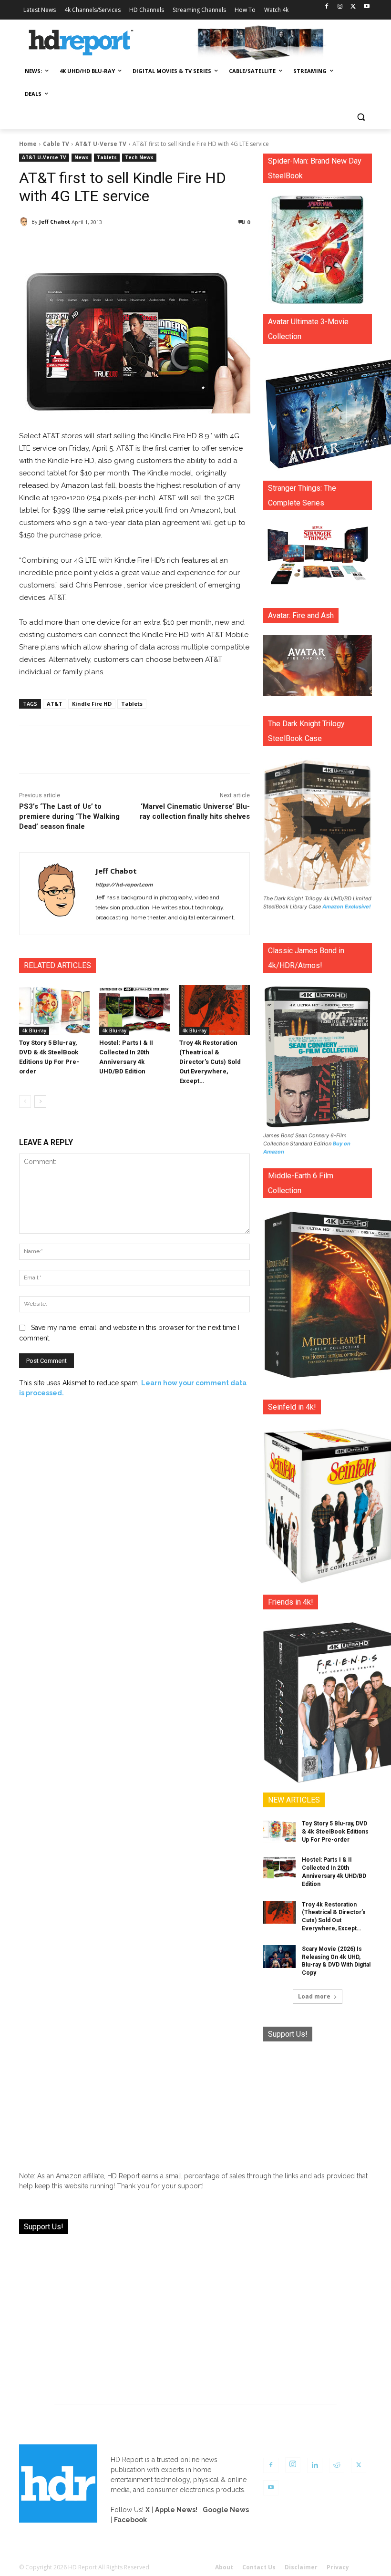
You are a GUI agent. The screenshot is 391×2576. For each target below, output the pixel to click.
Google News (226, 2510)
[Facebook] (327, 7)
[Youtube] (366, 7)
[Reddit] (337, 2465)
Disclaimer (301, 2567)
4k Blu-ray (34, 1030)
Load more (314, 1996)
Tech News (139, 157)
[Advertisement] (318, 2102)
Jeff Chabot (55, 222)
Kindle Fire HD (92, 704)
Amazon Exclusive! (347, 907)
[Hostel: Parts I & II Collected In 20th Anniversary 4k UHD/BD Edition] (134, 1010)
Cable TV (56, 144)
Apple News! (176, 2510)
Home (28, 144)
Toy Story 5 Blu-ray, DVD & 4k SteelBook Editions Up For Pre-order (335, 1832)
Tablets (107, 157)
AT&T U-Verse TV (101, 144)
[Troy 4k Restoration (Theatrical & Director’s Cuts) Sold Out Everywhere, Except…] (215, 1010)
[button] (361, 117)
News (82, 157)
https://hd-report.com (124, 885)
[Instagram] (340, 7)
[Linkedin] (315, 2465)
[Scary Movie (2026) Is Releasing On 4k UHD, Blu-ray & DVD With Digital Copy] (279, 1957)
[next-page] (40, 1102)
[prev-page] (25, 1102)
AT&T (55, 704)
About (224, 2567)
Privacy (338, 2567)
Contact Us (259, 2567)
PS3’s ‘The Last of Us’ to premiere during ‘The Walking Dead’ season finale (69, 816)
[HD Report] (81, 43)
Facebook (130, 2520)
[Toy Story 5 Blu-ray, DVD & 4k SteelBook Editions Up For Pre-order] (54, 1010)
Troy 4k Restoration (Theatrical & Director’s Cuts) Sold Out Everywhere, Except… (210, 1062)
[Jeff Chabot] (25, 222)
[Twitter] (353, 7)
